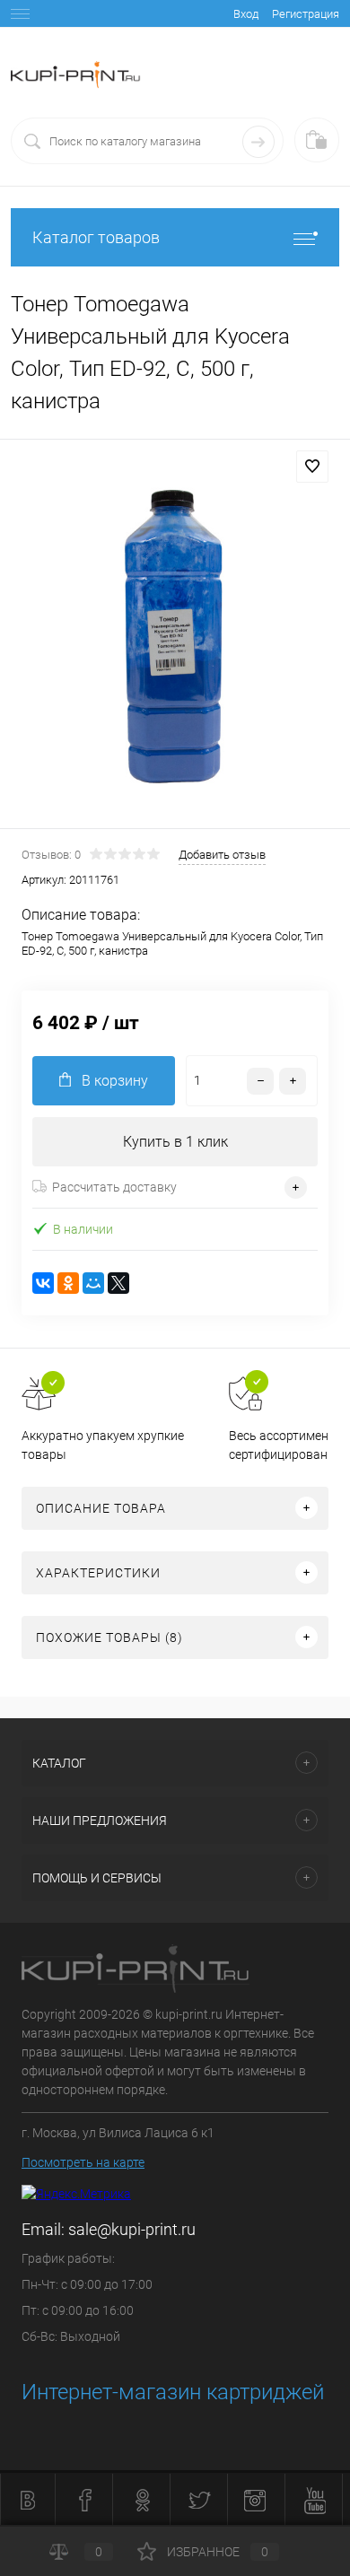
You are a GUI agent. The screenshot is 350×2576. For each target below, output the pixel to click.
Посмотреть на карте (83, 2162)
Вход (246, 14)
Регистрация (306, 14)
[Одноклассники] (68, 1283)
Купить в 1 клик (175, 1142)
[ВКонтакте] (43, 1283)
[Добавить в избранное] (312, 467)
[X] (118, 1283)
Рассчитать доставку (114, 1187)
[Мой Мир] (93, 1283)
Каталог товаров (96, 237)
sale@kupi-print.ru (132, 2229)
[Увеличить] (175, 637)
